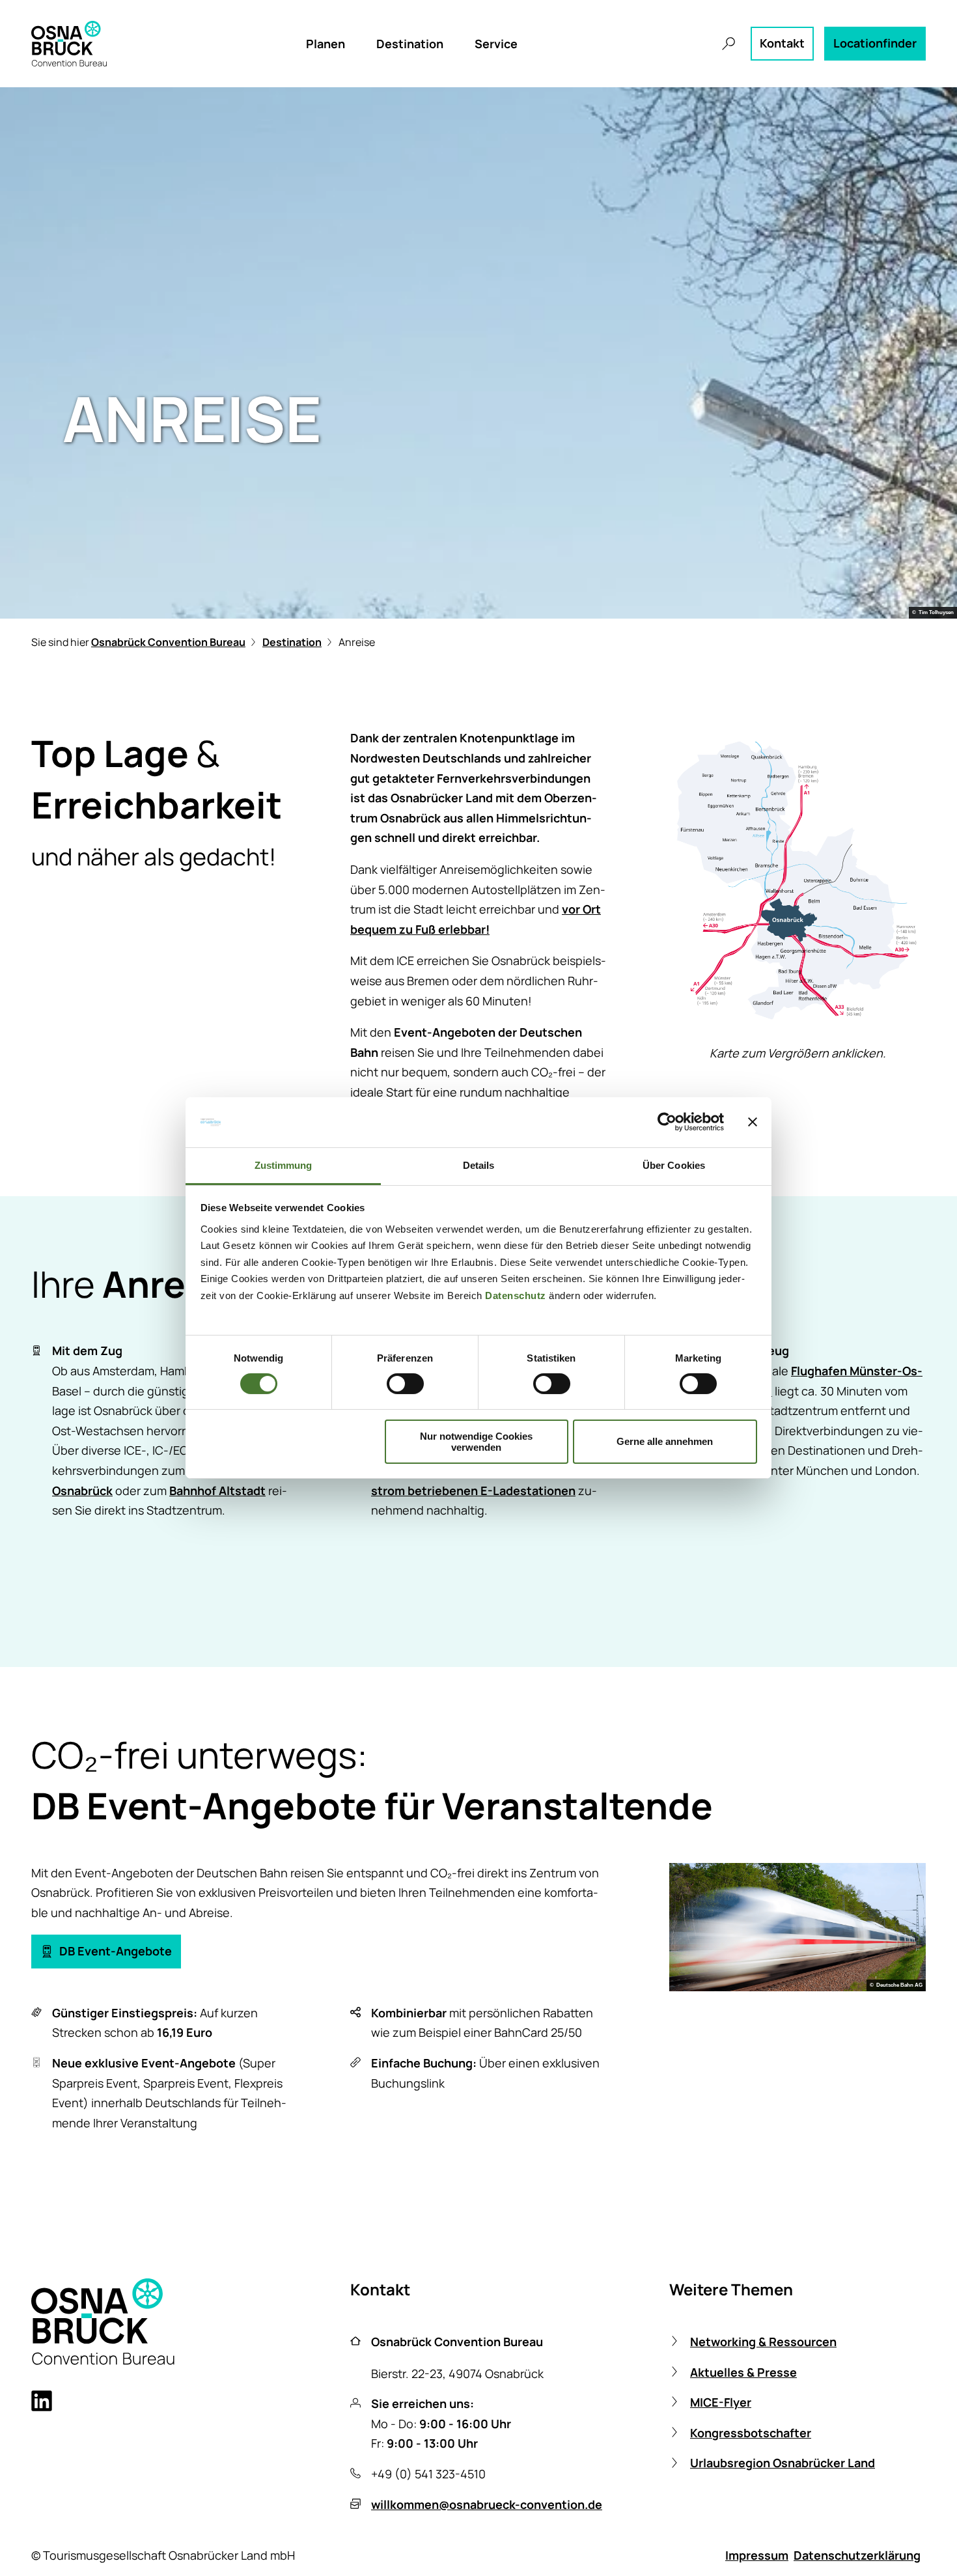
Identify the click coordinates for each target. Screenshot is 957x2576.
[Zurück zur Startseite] (69, 44)
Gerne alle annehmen (665, 1441)
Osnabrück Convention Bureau (168, 642)
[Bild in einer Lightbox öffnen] (797, 880)
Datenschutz (516, 1295)
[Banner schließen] (753, 1122)
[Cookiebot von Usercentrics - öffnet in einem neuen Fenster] (667, 1122)
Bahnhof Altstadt (217, 1491)
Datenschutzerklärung (857, 2555)
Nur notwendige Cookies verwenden (476, 1442)
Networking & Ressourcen (763, 2342)
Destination (410, 44)
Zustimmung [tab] (284, 1165)
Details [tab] (479, 1165)
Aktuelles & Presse (743, 2372)
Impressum (757, 2555)
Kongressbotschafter (751, 2433)
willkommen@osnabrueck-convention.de (487, 2504)
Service (496, 44)
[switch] (405, 1384)
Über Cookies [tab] (674, 1165)
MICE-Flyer (721, 2402)
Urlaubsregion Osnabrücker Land (783, 2463)
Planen (326, 44)
